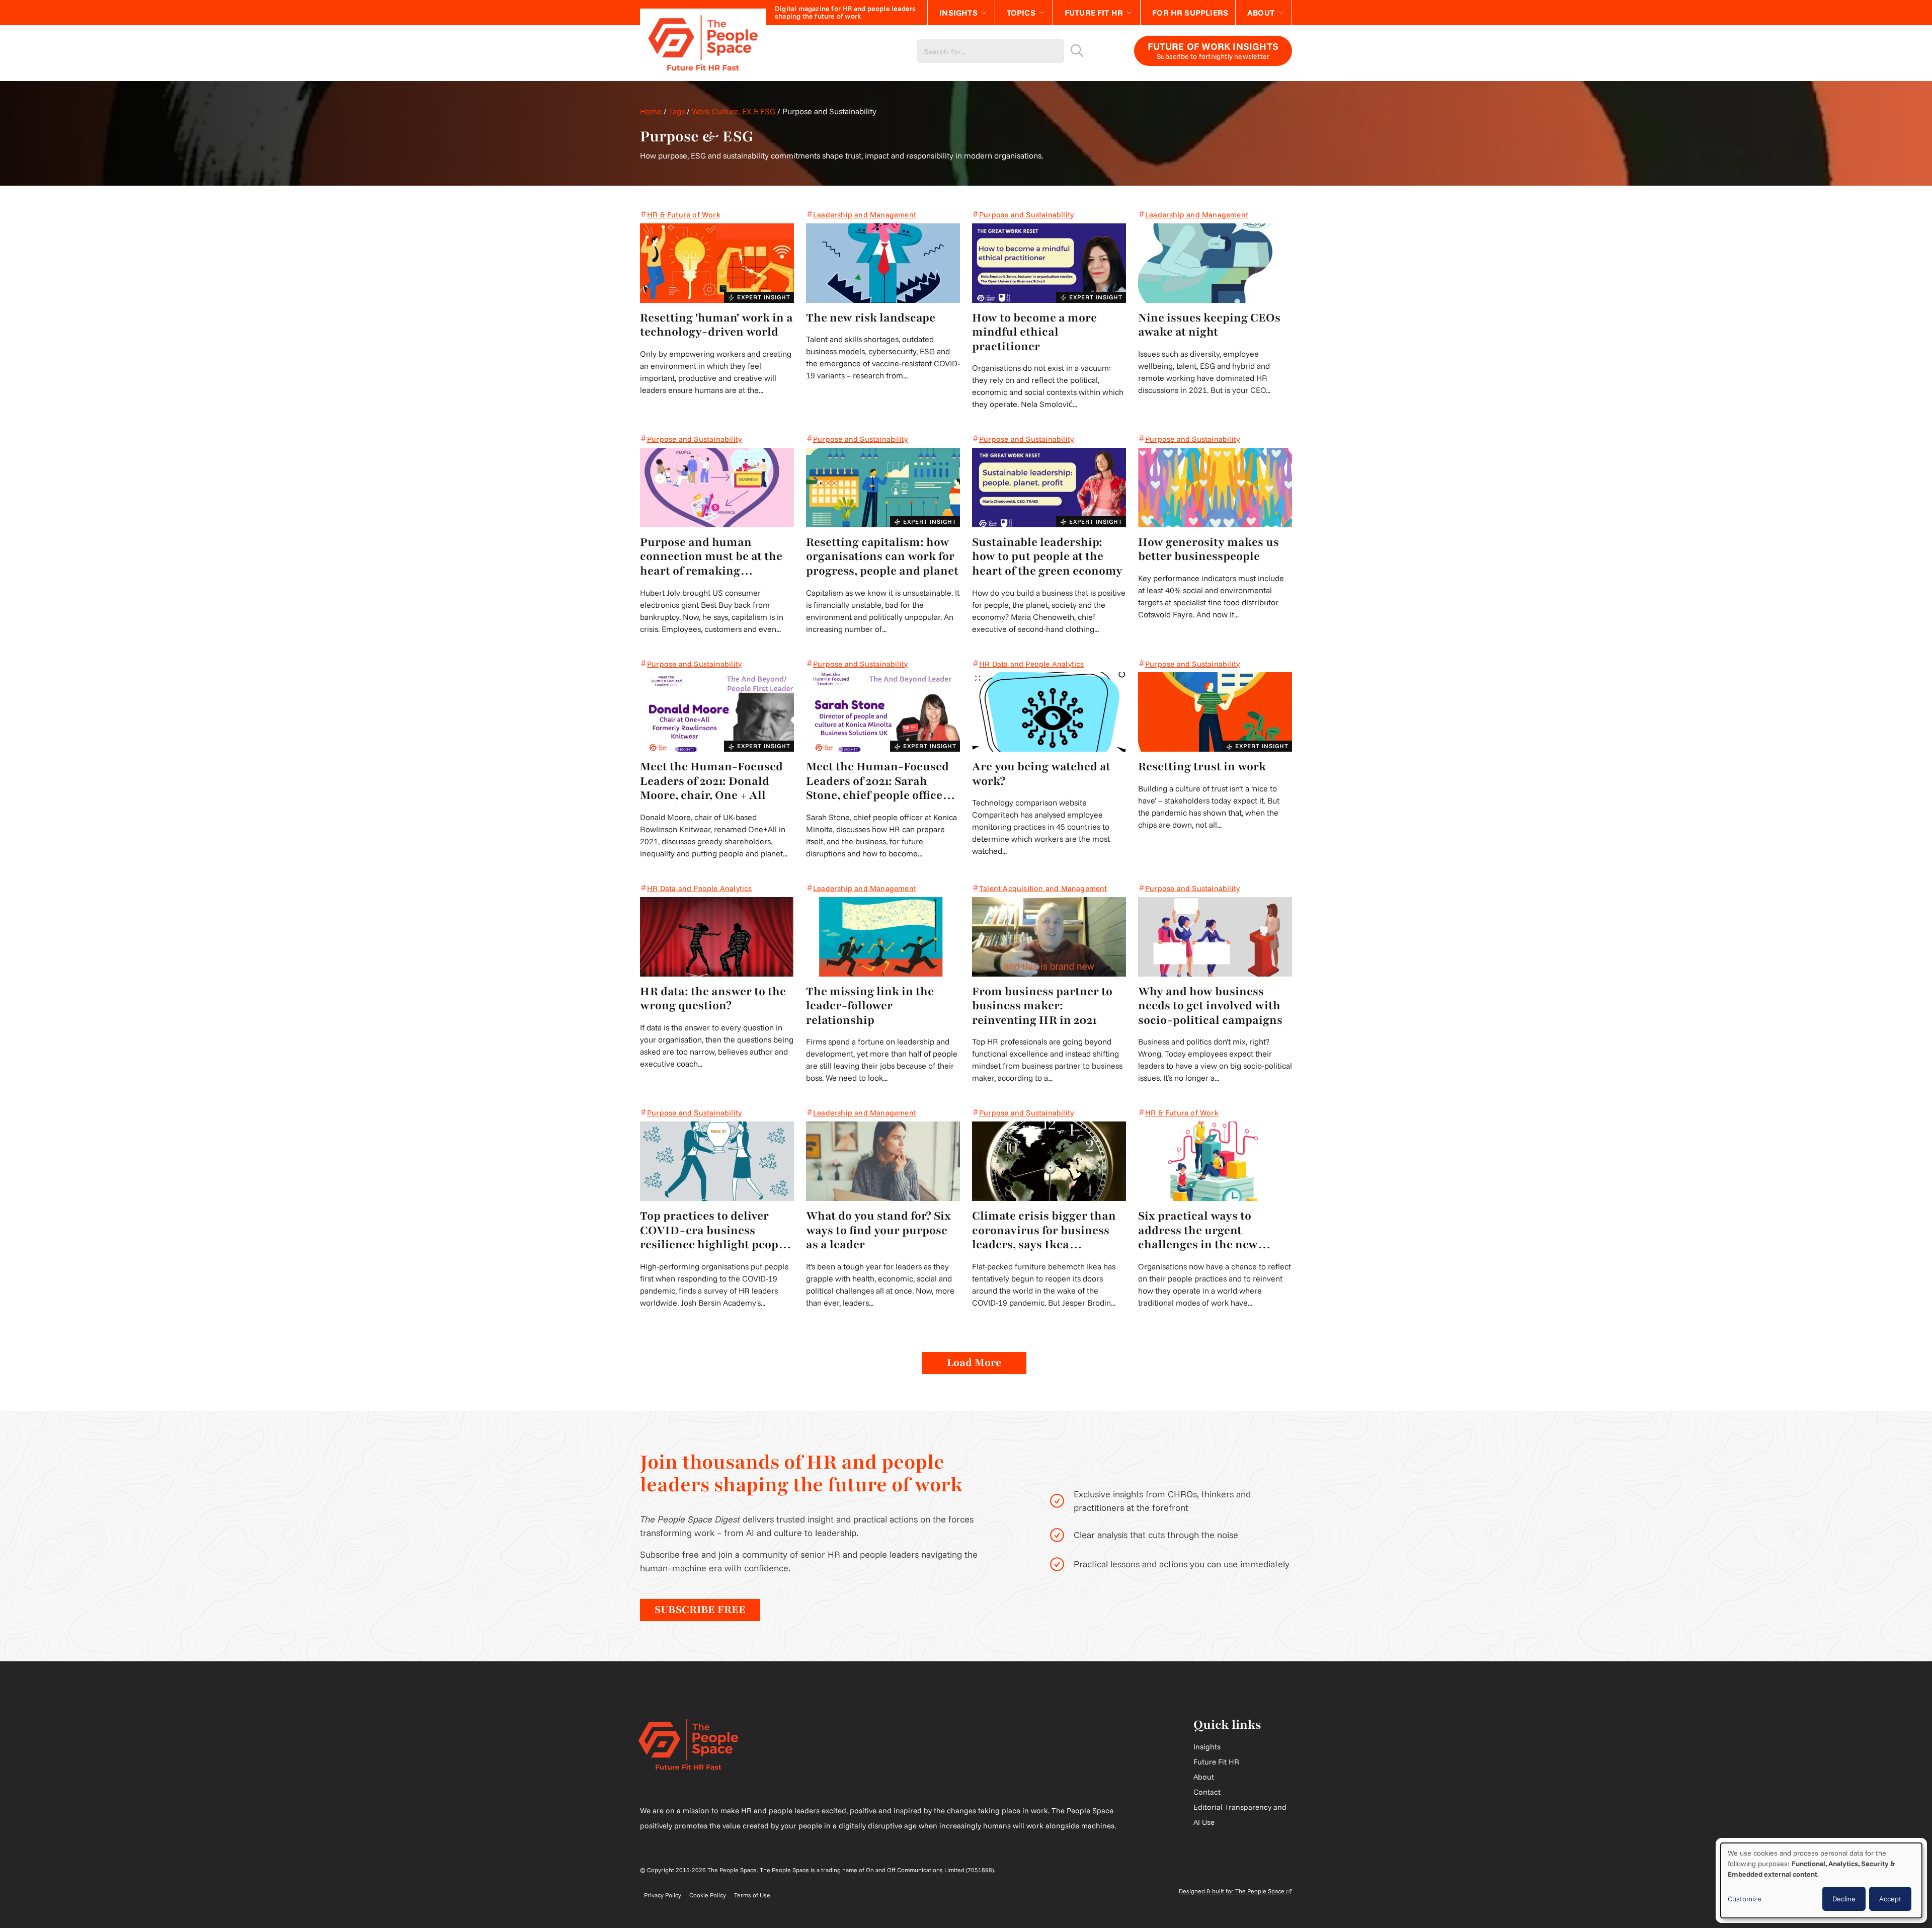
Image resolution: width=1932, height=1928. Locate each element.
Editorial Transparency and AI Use (1240, 1815)
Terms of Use (752, 1895)
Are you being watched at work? (1041, 774)
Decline (1844, 1899)
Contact (1207, 1792)
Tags (677, 111)
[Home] (703, 51)
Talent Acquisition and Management (1043, 888)
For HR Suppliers (1190, 13)
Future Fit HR (1094, 13)
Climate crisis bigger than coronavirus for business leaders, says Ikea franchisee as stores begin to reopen (1044, 1231)
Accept (1890, 1899)
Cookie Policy (708, 1895)
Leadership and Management (865, 215)
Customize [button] (1745, 1899)
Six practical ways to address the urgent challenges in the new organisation (1198, 1231)
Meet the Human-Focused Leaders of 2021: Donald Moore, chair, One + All (711, 781)
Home (651, 111)
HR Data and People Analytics (1032, 664)
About (1261, 13)
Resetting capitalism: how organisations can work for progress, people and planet (882, 557)
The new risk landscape (871, 318)
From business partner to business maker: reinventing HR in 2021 (1042, 1006)
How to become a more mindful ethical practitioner (1034, 333)
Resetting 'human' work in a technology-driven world (716, 325)
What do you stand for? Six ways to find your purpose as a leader (878, 1231)
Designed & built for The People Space (1235, 1891)
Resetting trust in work (1202, 767)
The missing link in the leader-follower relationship (870, 1006)
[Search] (1077, 51)
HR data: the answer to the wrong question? (713, 999)
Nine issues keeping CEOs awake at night (1209, 325)
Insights (958, 13)
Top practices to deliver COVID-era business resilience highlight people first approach (714, 1231)
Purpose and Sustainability (1026, 215)
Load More (974, 1363)
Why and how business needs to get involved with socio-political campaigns (1210, 1006)
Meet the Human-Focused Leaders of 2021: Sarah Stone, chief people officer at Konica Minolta (877, 781)
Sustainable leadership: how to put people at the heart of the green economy (1047, 557)
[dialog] (1821, 1880)
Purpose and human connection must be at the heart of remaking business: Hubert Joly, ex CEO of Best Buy (711, 557)
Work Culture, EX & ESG (734, 111)
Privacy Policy (663, 1895)
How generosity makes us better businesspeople (1209, 550)
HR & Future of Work (684, 215)
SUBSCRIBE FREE (700, 1610)
